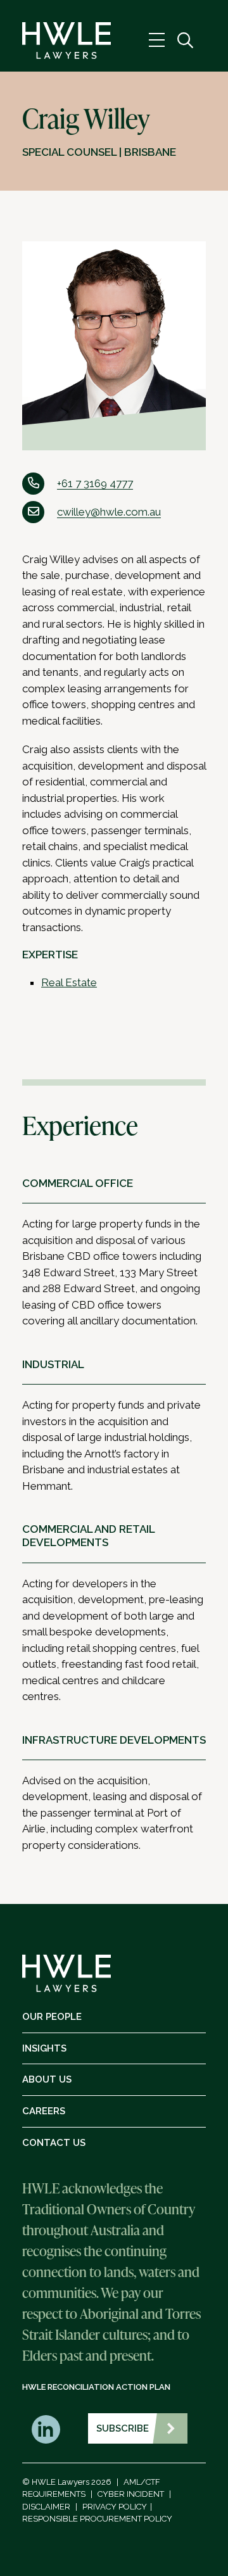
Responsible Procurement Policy (97, 2519)
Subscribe (123, 2428)
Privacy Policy (115, 2507)
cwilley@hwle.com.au (109, 512)
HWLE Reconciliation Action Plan (96, 2387)
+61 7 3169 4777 (95, 483)
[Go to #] (185, 41)
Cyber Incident (131, 2494)
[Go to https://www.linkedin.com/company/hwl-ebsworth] (46, 2429)
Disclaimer (46, 2507)
